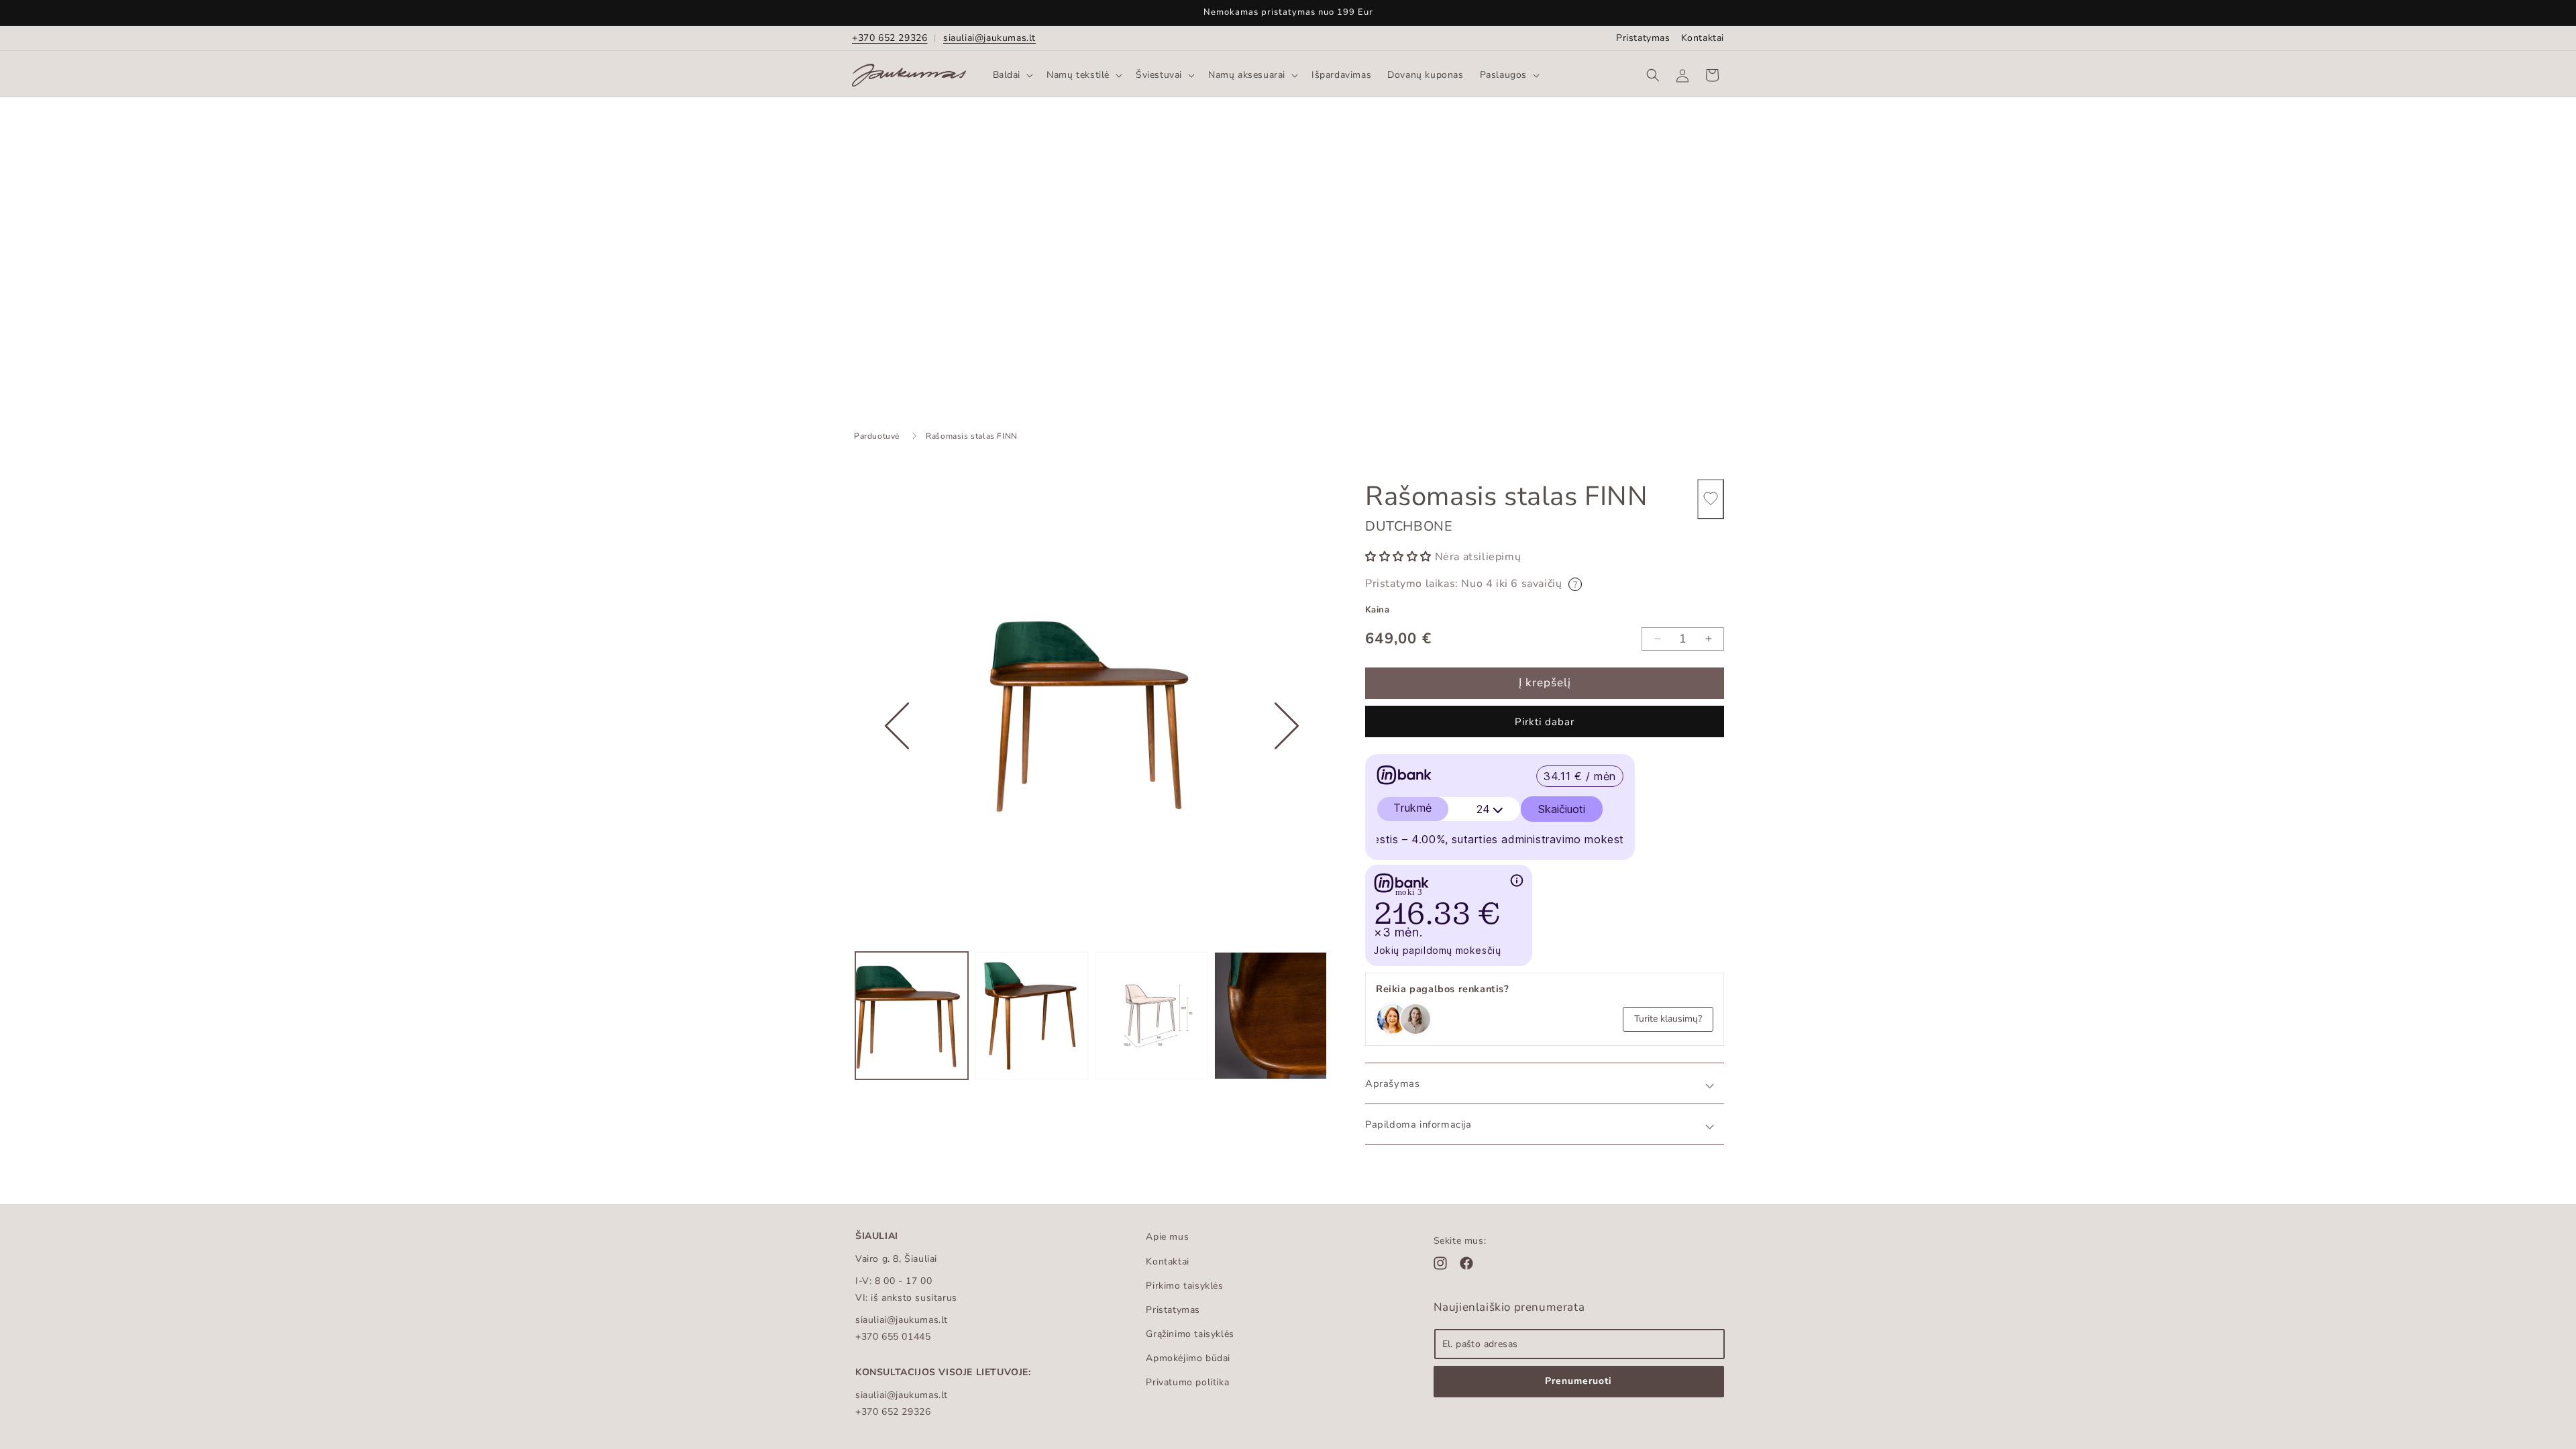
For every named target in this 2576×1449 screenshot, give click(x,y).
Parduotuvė (877, 436)
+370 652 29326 (890, 38)
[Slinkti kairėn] (897, 767)
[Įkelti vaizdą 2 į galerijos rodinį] (1031, 1016)
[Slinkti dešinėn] (1287, 767)
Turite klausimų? (1668, 1019)
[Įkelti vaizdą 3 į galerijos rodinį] (1151, 1016)
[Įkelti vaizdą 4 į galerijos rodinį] (1271, 1016)
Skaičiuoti (1562, 809)
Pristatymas (1643, 38)
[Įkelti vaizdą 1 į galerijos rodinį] (912, 1016)
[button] (1012, 75)
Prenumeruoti (1578, 1381)
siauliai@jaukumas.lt (989, 38)
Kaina (1377, 610)
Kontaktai (1703, 38)
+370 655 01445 (893, 1337)
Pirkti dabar (1545, 722)
